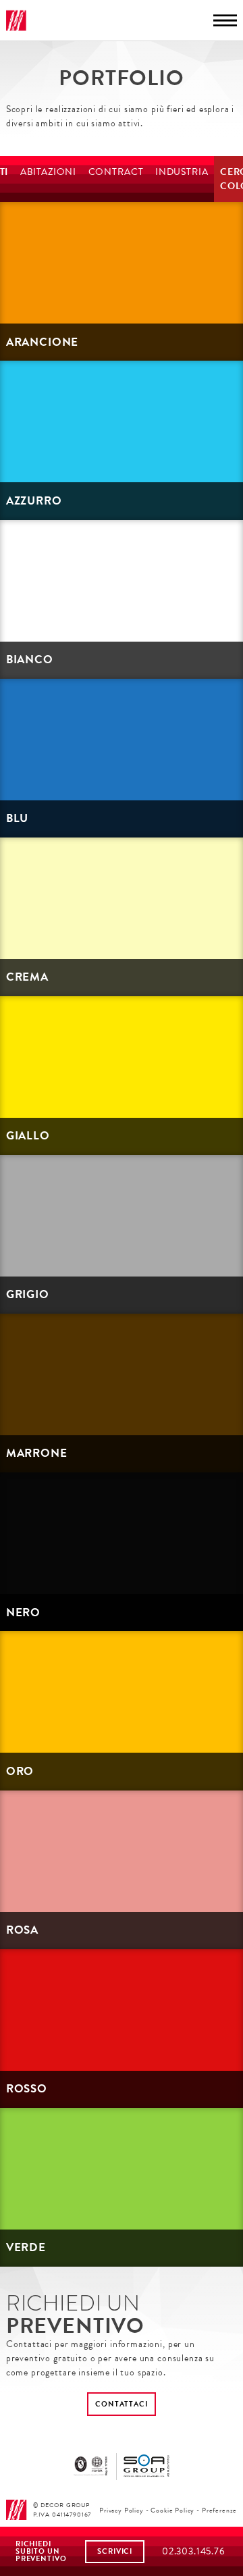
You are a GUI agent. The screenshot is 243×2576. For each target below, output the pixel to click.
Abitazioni (48, 172)
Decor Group (17, 21)
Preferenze (219, 2510)
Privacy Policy (122, 2510)
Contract (116, 172)
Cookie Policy (172, 2510)
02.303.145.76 (194, 2551)
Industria (182, 172)
